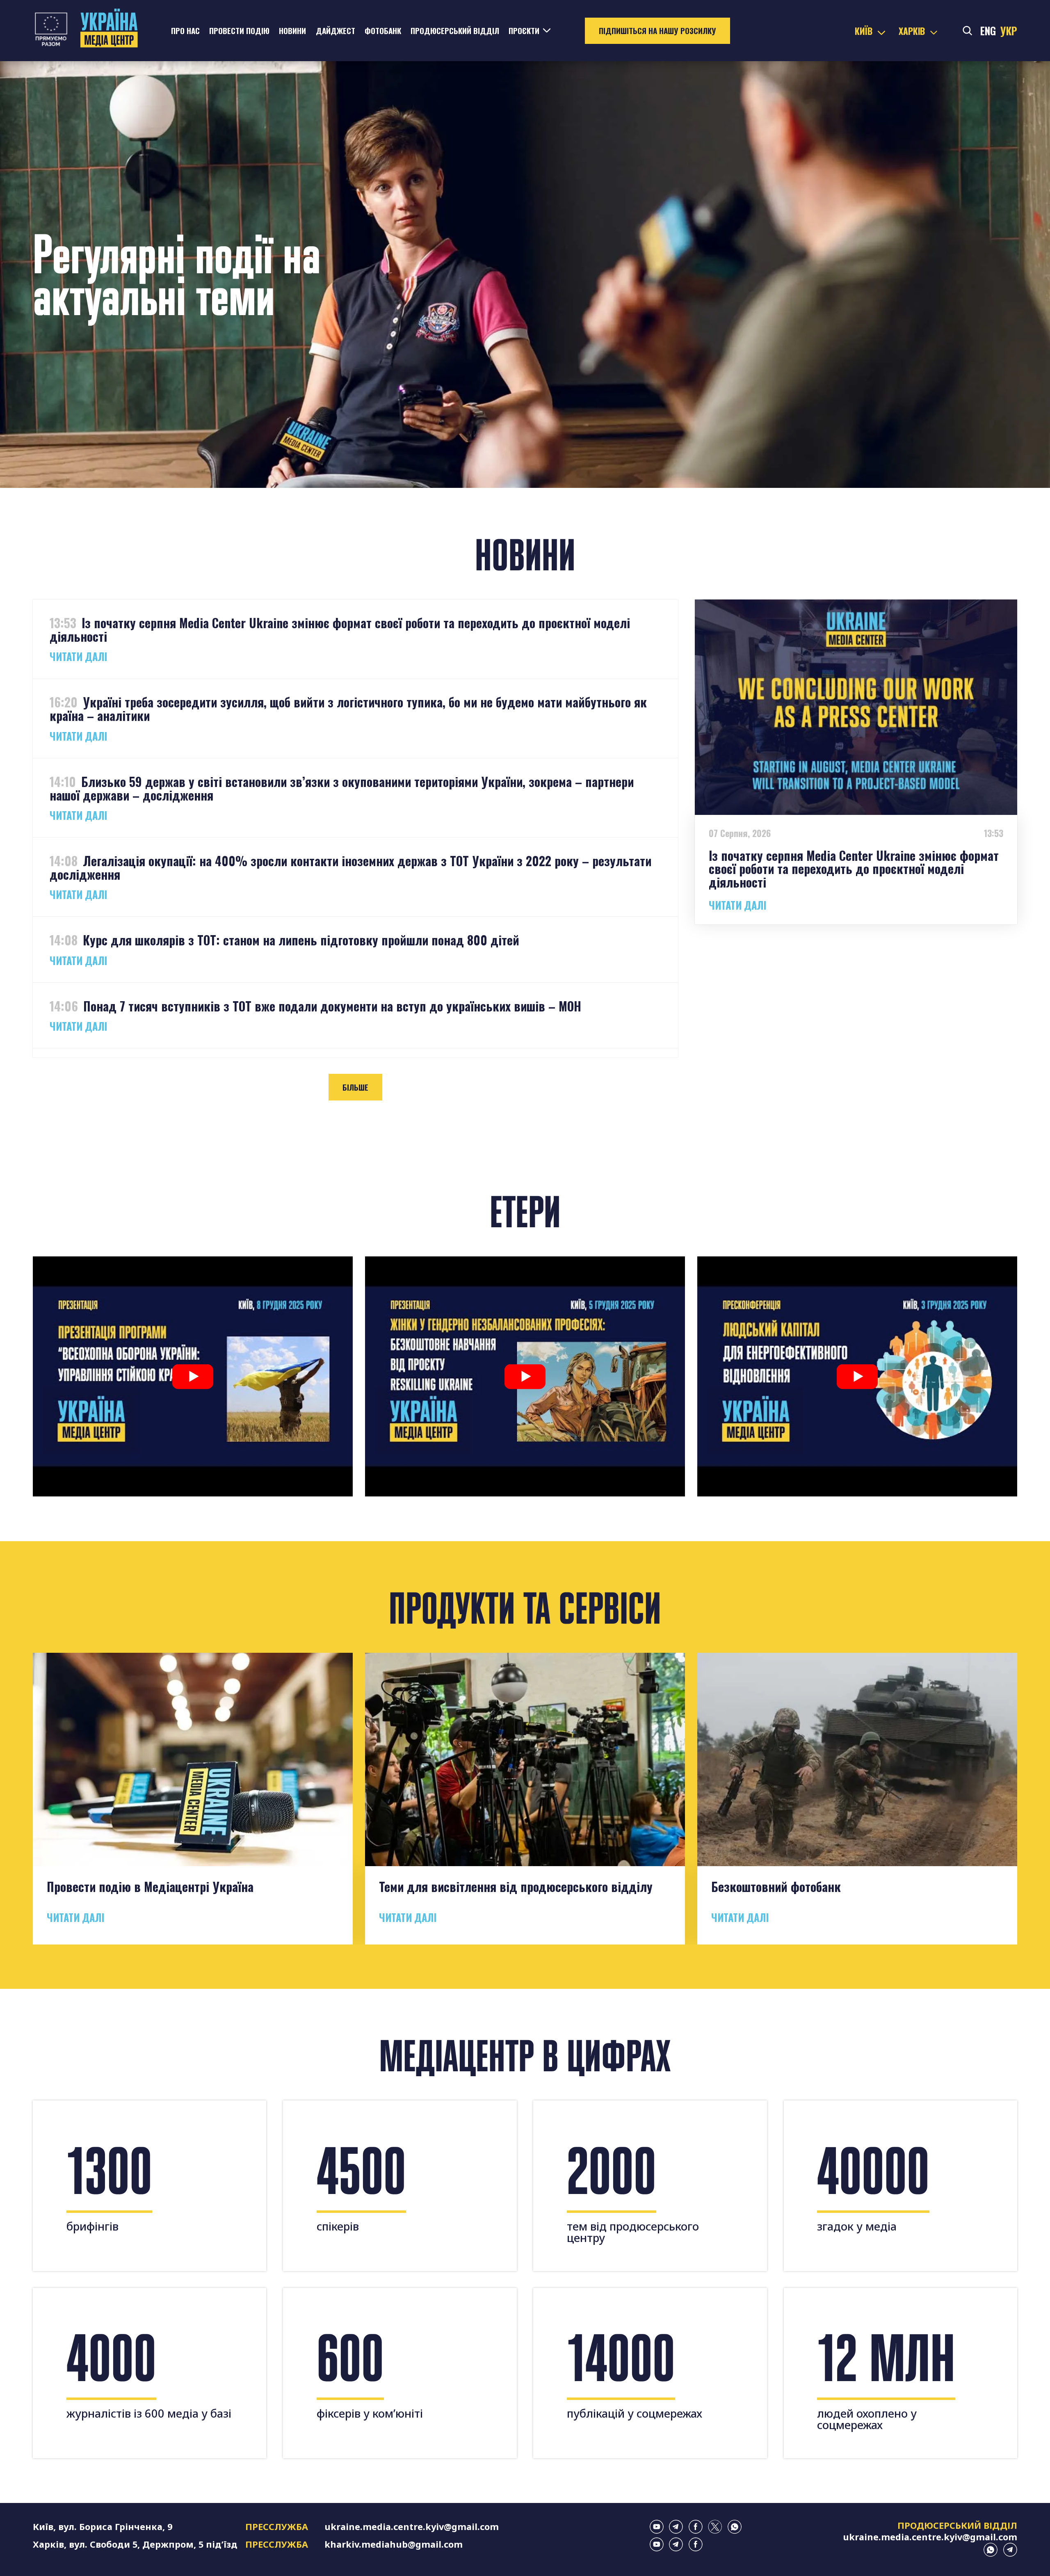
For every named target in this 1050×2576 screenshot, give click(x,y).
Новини (292, 31)
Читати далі (78, 657)
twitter (715, 2527)
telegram (676, 2527)
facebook (696, 2527)
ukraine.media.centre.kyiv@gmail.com (412, 2527)
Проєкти (524, 31)
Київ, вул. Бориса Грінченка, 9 (103, 2527)
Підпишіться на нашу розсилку (657, 31)
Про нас (185, 31)
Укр (1009, 31)
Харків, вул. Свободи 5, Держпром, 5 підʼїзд (135, 2544)
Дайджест (336, 31)
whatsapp (735, 2527)
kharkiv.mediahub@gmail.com (394, 2544)
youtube (657, 2527)
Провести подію (239, 31)
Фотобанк (383, 31)
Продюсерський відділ (455, 31)
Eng (988, 31)
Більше (355, 1087)
